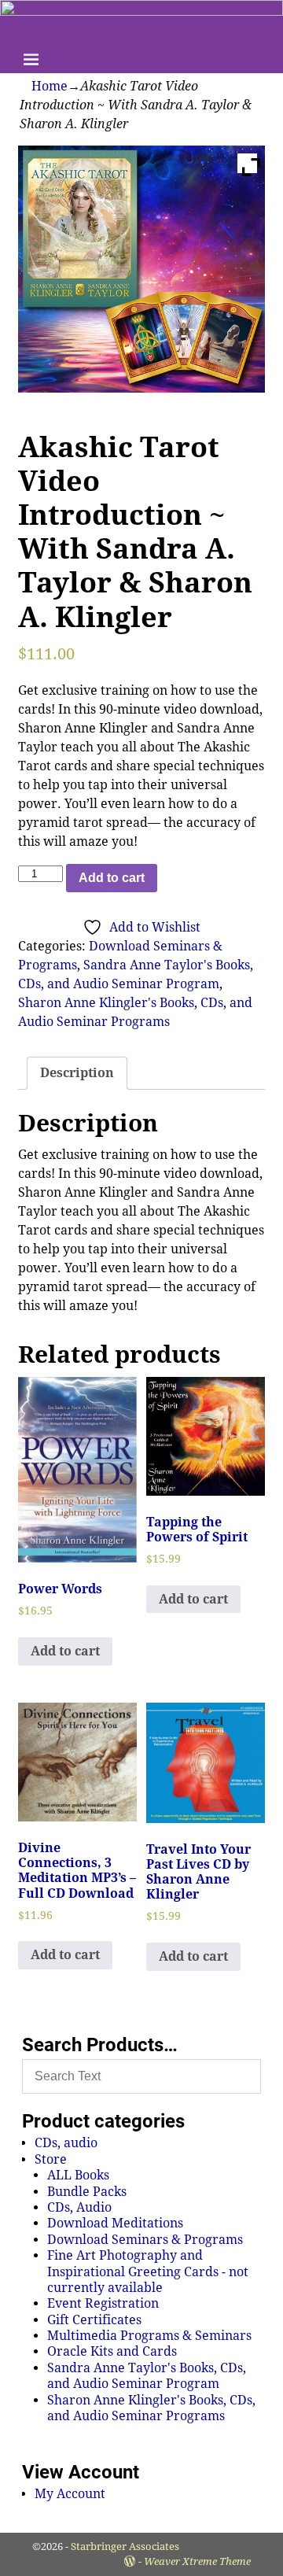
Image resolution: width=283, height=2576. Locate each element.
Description (77, 1073)
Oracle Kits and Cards (112, 2351)
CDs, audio (66, 2143)
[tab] (77, 1073)
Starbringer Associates (125, 2546)
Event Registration (103, 2303)
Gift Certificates (94, 2320)
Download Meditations (115, 2223)
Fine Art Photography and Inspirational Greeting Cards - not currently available (148, 2272)
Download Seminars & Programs (145, 2240)
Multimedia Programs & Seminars (149, 2336)
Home (50, 86)
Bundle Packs (87, 2192)
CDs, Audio (79, 2207)
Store (51, 2159)
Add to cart (112, 878)
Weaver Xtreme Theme (197, 2561)
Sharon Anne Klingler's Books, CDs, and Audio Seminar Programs (151, 2408)
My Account (70, 2494)
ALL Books (78, 2175)
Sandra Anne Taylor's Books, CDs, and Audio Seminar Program (147, 2376)
